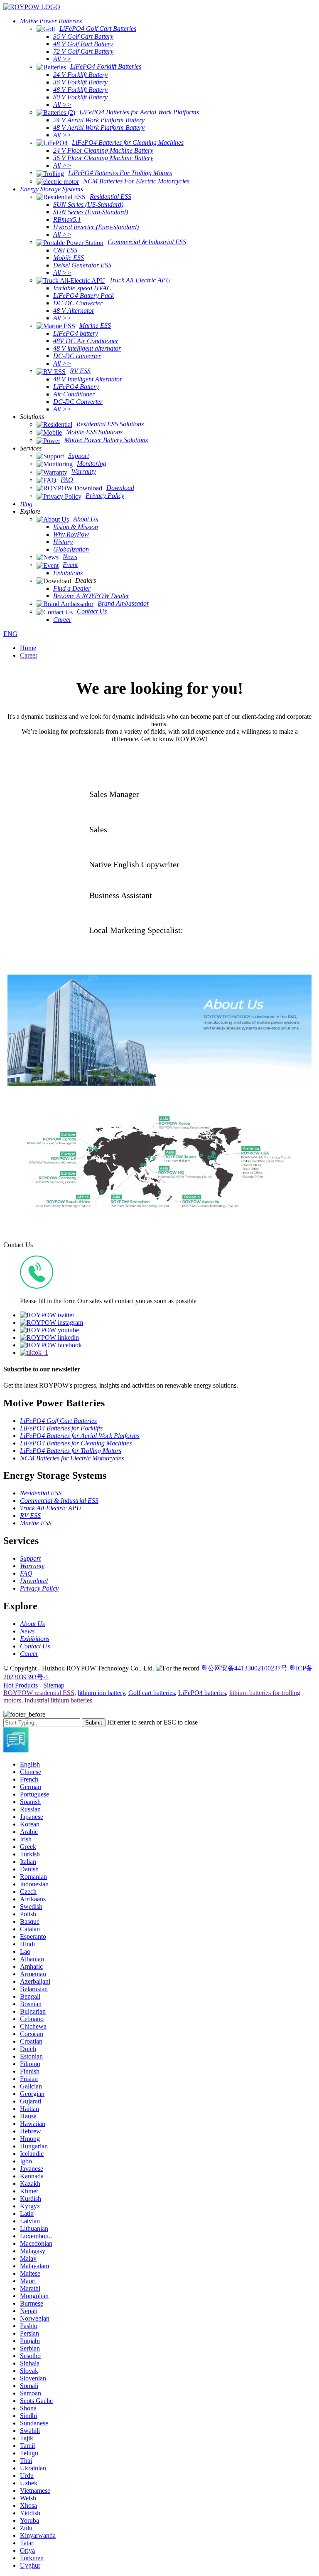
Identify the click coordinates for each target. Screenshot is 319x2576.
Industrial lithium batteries (58, 1700)
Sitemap (54, 1685)
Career (29, 655)
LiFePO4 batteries (202, 1693)
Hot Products (21, 1685)
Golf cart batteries (152, 1693)
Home (28, 648)
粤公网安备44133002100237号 (244, 1668)
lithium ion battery (101, 1693)
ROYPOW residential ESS (39, 1693)
